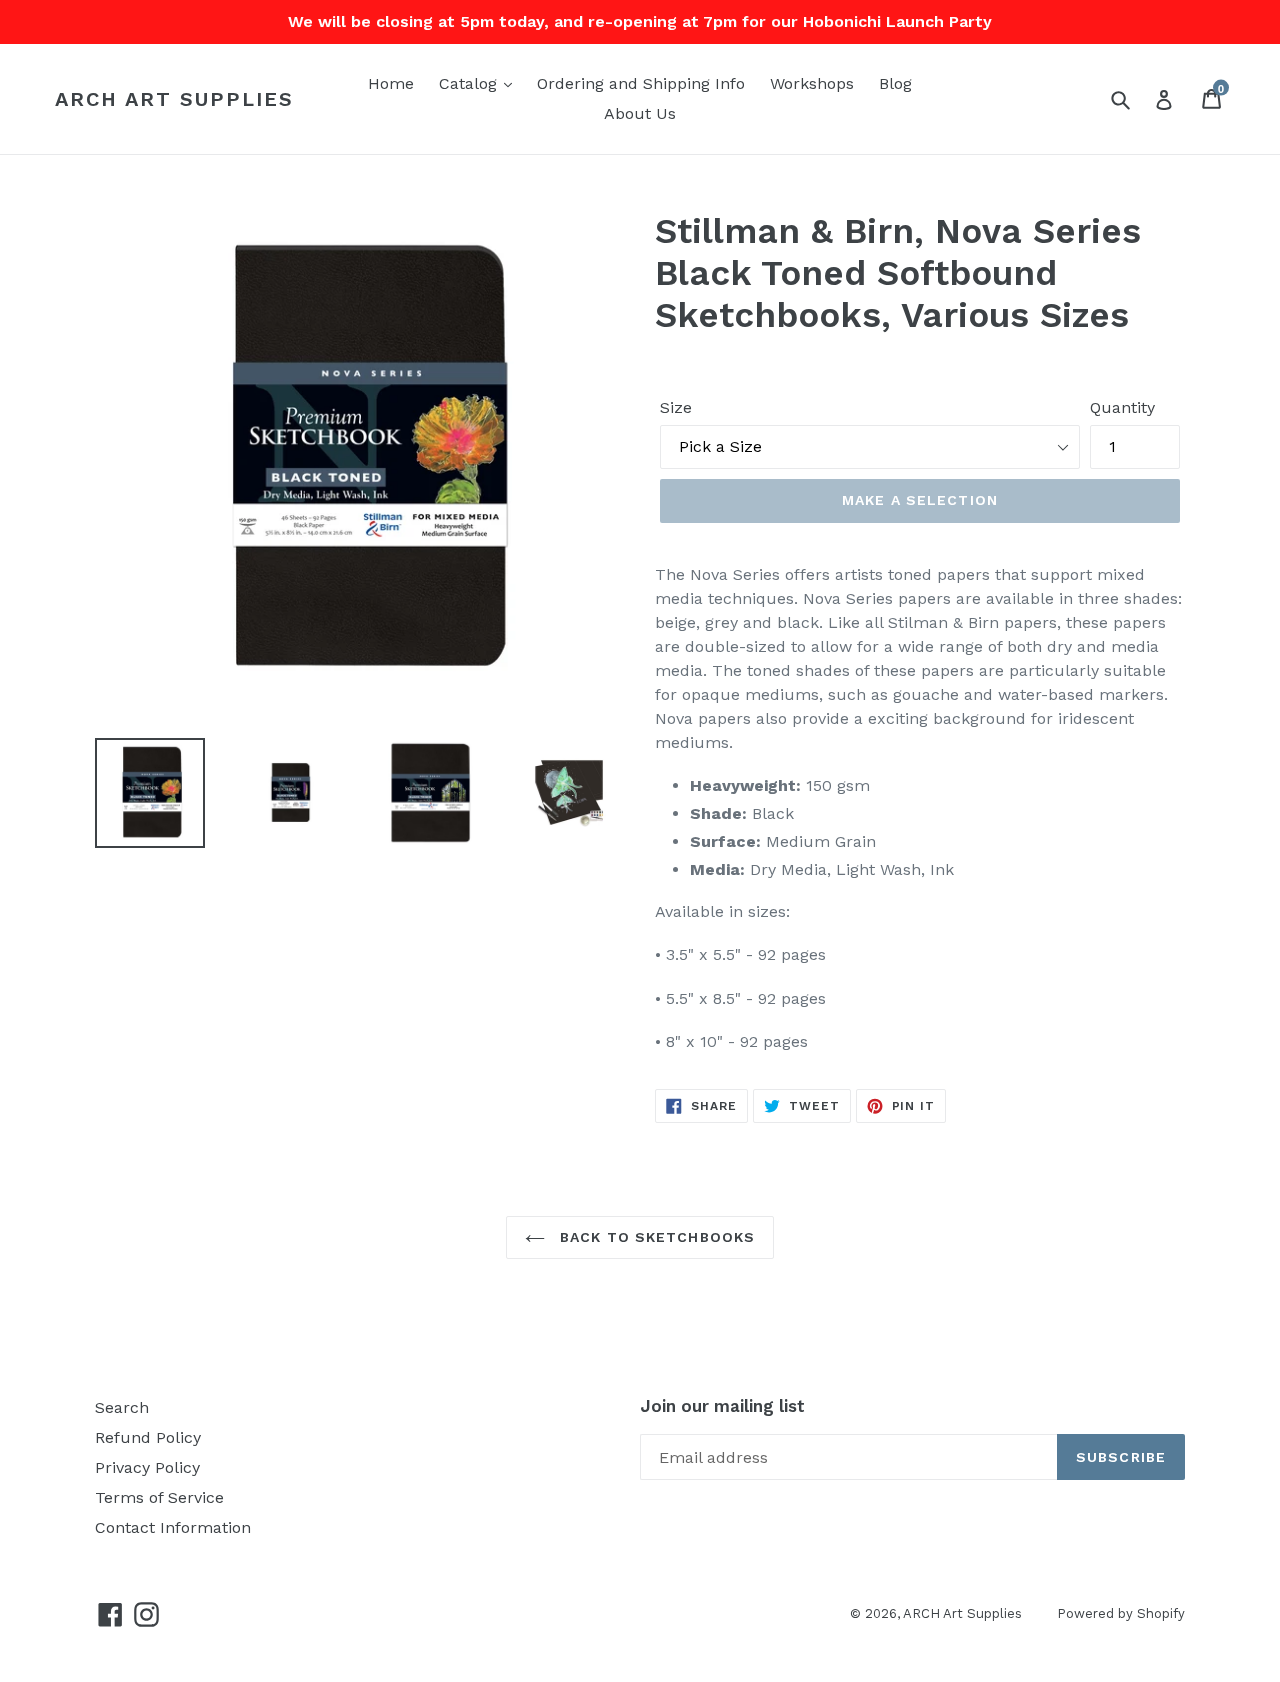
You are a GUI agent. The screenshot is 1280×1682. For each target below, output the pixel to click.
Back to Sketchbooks (655, 1237)
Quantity (1122, 407)
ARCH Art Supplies (174, 99)
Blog (895, 83)
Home (391, 83)
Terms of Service (159, 1497)
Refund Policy (148, 1437)
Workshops (812, 83)
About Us (640, 113)
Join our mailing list (722, 1406)
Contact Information (173, 1527)
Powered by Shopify (1121, 1613)
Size (676, 407)
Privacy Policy (147, 1467)
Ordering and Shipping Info (641, 83)
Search (122, 1407)
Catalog (470, 83)
